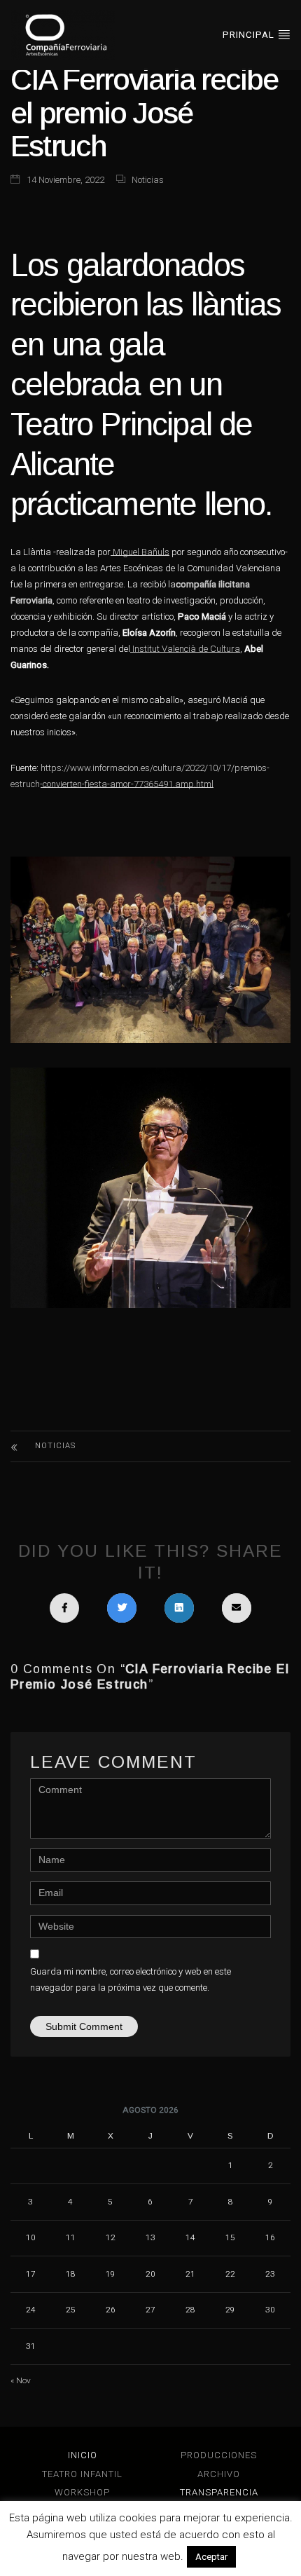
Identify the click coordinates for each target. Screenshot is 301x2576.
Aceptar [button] (211, 2557)
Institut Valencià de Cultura (185, 649)
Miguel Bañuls (140, 552)
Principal (250, 35)
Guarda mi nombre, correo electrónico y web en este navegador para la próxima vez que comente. (131, 1979)
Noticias (148, 180)
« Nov (21, 2380)
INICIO (83, 2455)
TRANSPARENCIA (219, 2492)
